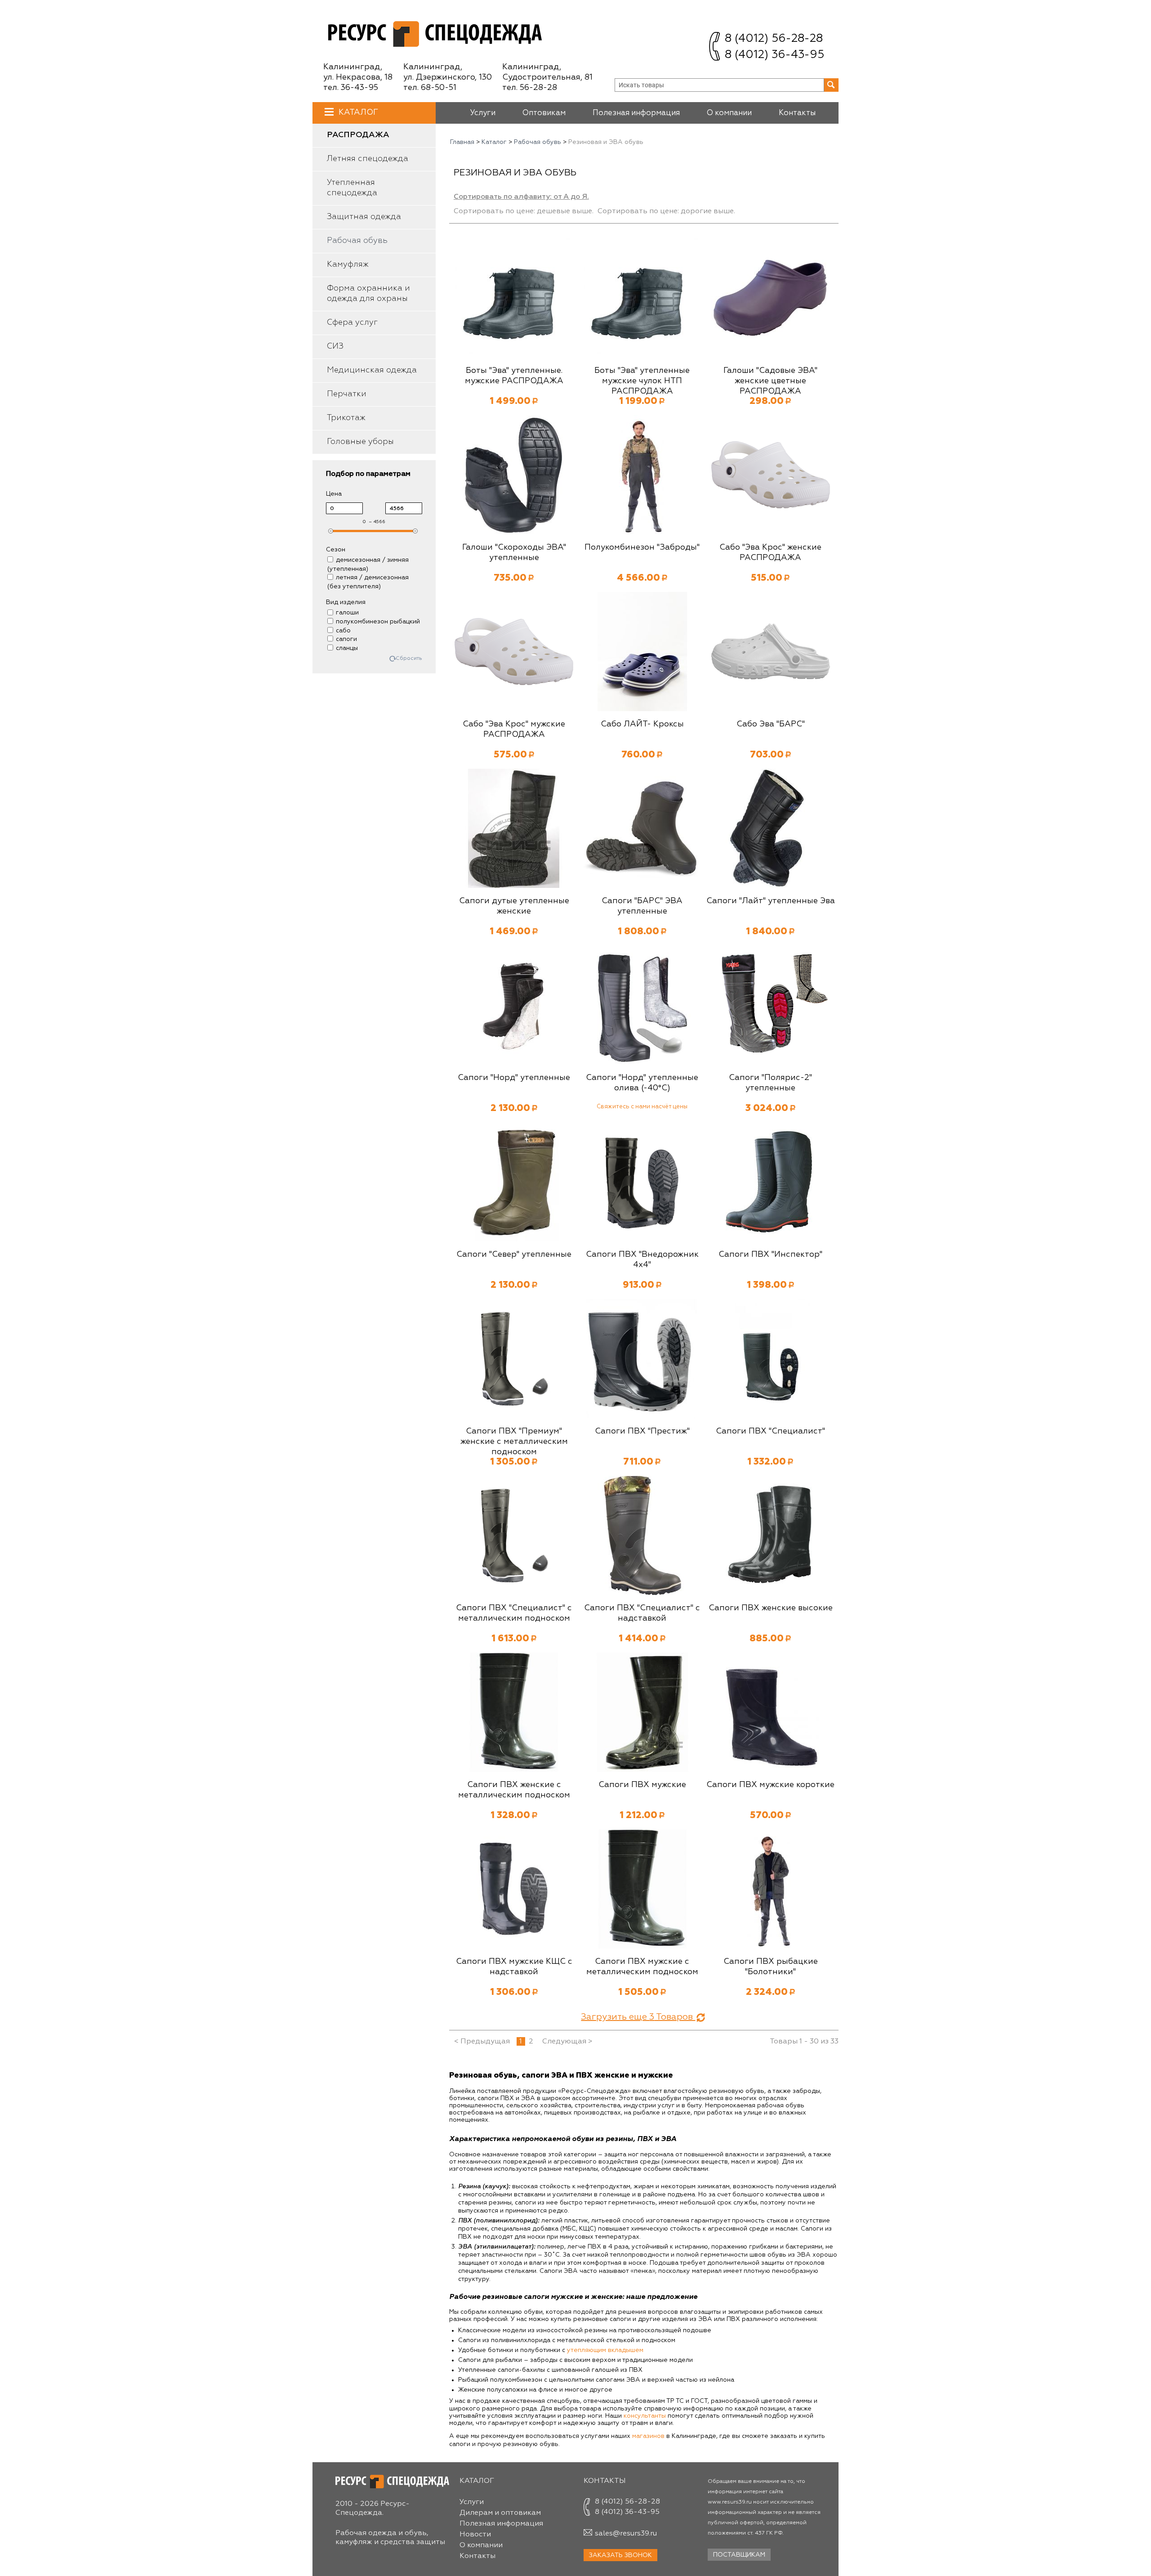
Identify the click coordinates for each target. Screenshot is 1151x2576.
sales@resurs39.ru (626, 2534)
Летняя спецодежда (368, 159)
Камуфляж (348, 264)
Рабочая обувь (357, 241)
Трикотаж (346, 418)
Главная (462, 142)
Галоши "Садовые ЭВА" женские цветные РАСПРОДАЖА (770, 381)
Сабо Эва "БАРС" (771, 724)
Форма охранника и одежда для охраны (368, 293)
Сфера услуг (352, 323)
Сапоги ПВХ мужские (642, 1785)
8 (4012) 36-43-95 (774, 55)
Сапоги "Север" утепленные (514, 1254)
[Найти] (831, 85)
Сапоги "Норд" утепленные (514, 1078)
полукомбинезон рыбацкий (378, 622)
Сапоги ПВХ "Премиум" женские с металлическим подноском (514, 1442)
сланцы (347, 648)
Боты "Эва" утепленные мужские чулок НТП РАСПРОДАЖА (642, 381)
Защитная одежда (364, 217)
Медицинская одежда (372, 370)
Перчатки (347, 394)
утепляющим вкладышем (605, 2350)
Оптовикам (544, 113)
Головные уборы (360, 442)
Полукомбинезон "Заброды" (642, 547)
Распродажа (358, 135)
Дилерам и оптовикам (500, 2513)
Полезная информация (636, 113)
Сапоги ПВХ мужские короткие (770, 1785)
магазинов (648, 2436)
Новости (475, 2535)
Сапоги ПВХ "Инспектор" (770, 1254)
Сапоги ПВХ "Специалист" (770, 1431)
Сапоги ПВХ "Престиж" (642, 1431)
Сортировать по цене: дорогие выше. (666, 211)
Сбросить (409, 659)
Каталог (358, 112)
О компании (729, 113)
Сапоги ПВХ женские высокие (771, 1608)
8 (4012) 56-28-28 (774, 39)
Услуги (483, 113)
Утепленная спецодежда (352, 188)
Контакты (797, 113)
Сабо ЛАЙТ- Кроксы (642, 724)
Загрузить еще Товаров (638, 2017)
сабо (343, 631)
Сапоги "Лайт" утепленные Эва (771, 901)
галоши (347, 613)
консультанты (645, 2416)
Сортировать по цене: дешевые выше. (524, 211)
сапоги (346, 639)
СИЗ (335, 346)
